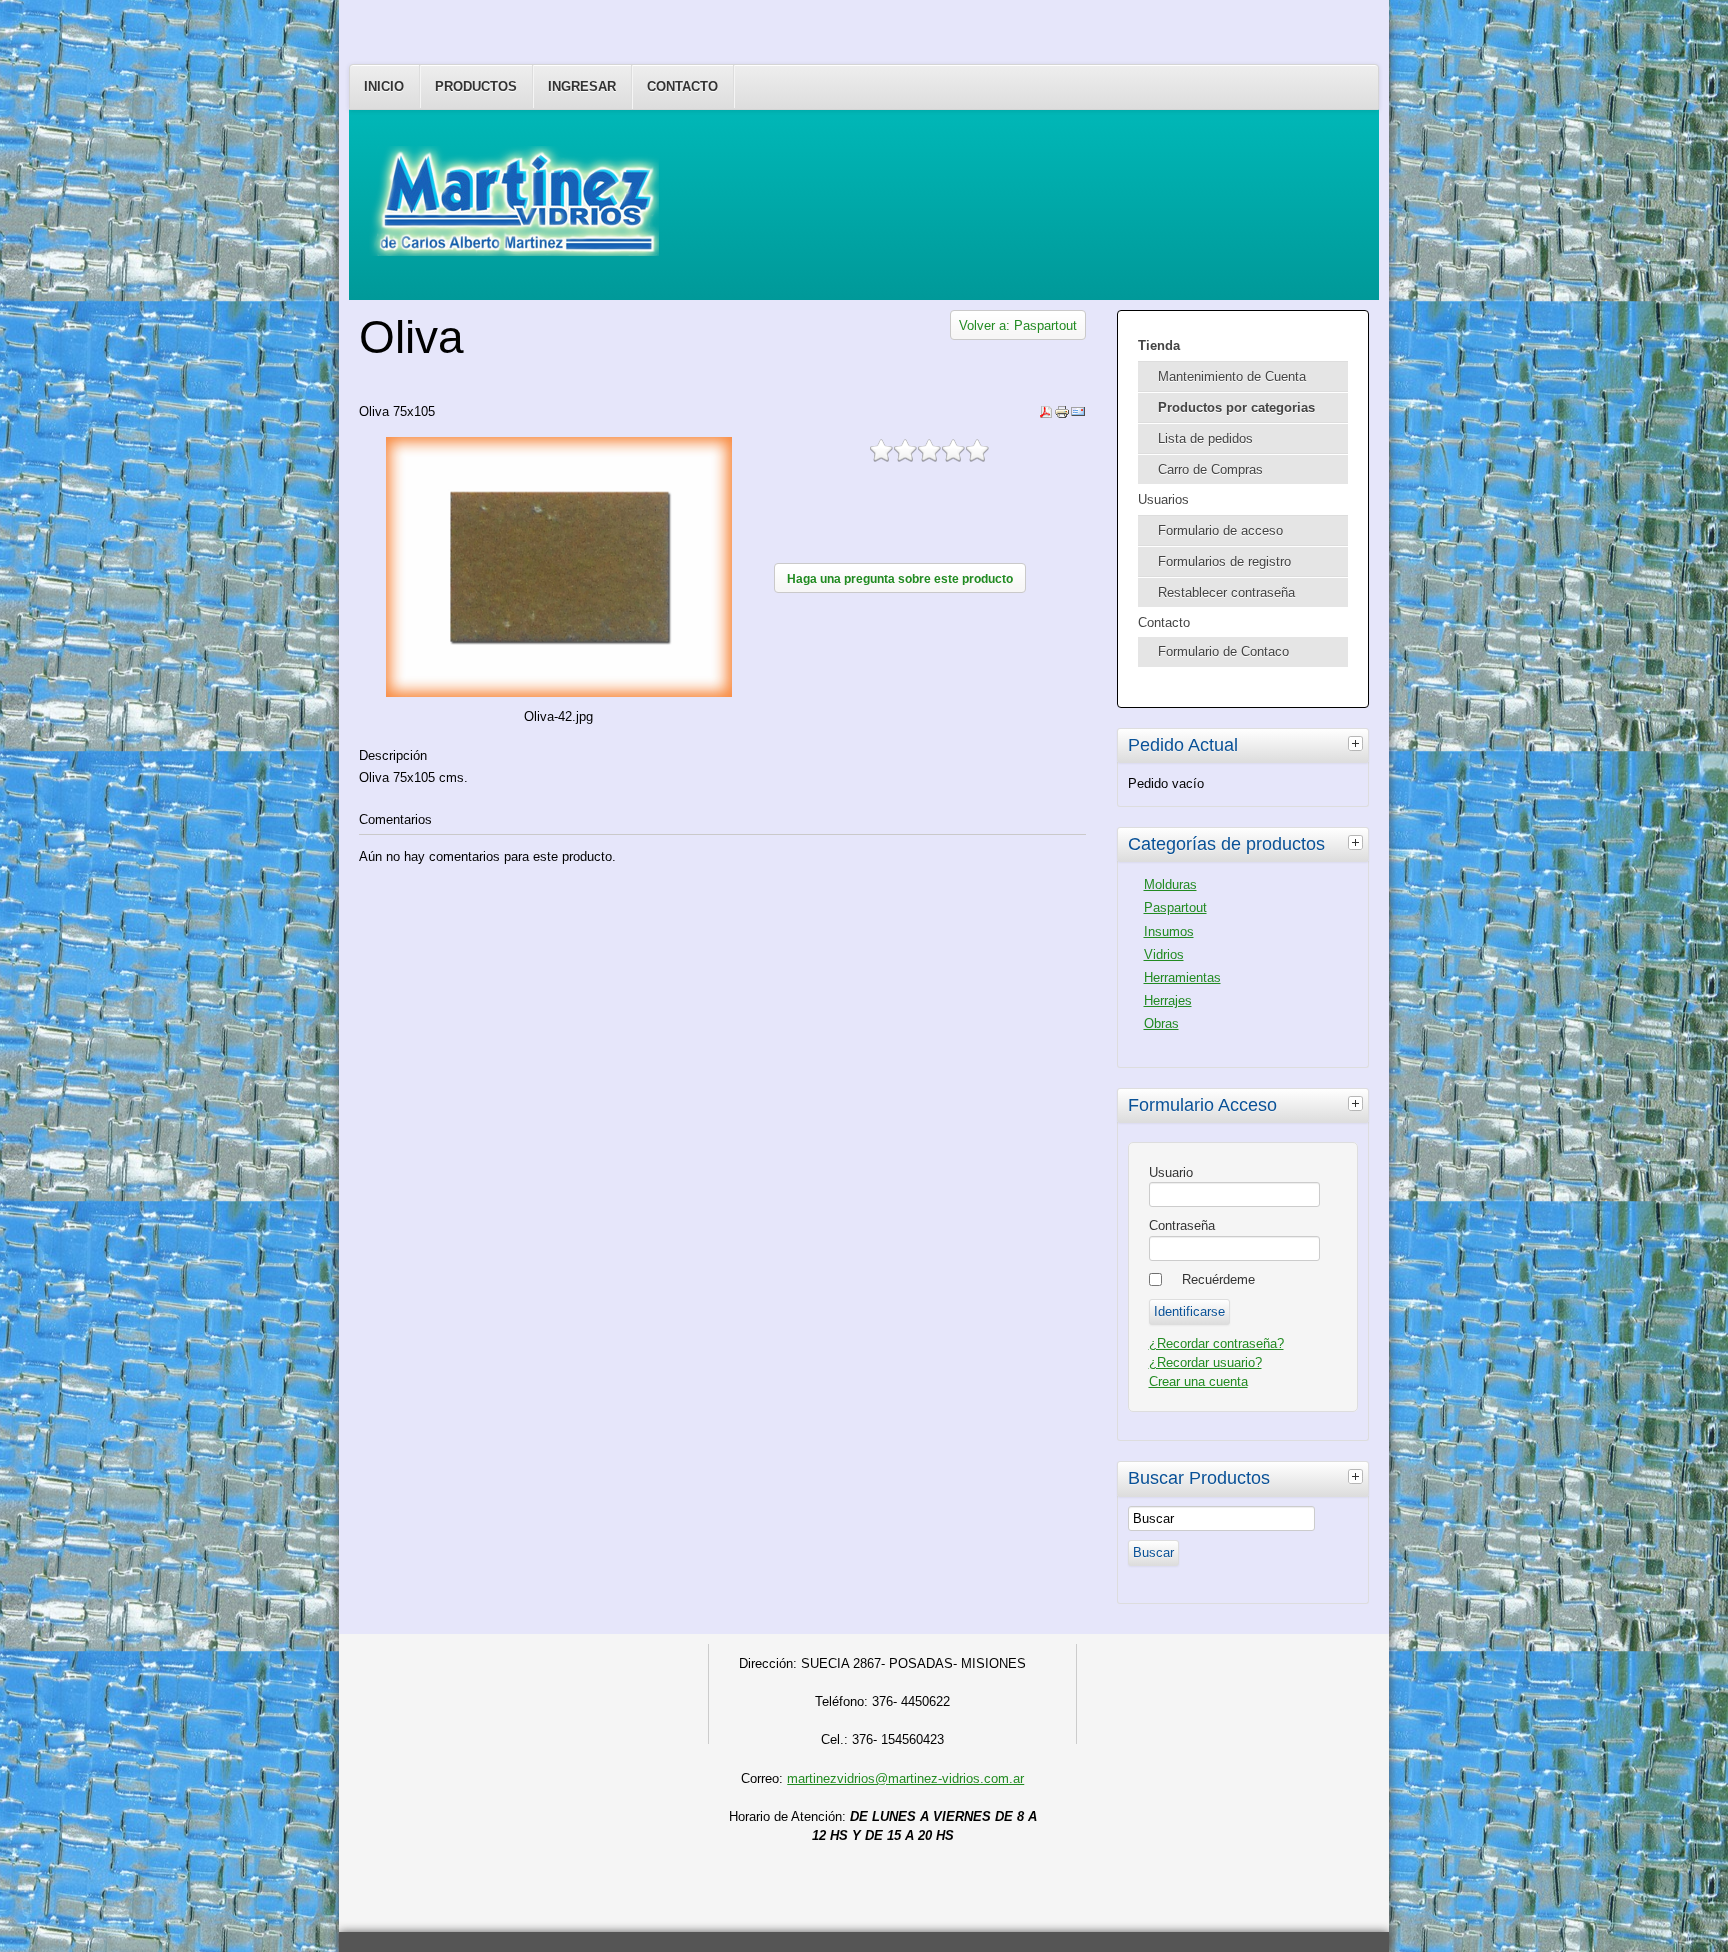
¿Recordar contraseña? (1216, 1343)
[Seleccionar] (1358, 743)
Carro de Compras (1210, 469)
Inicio (384, 86)
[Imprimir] (1062, 415)
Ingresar (582, 86)
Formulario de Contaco (1223, 651)
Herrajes (1168, 1000)
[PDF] (1046, 415)
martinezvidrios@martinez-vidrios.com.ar (905, 1778)
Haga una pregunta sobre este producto (900, 579)
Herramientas (1182, 977)
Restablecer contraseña (1226, 592)
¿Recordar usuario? (1205, 1362)
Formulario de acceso (1220, 530)
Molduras (1170, 884)
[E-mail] (1078, 415)
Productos (476, 86)
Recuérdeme (1218, 1279)
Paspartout (1175, 907)
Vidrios (1164, 954)
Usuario (1171, 1172)
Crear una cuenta (1198, 1381)
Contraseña (1182, 1225)
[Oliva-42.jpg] (559, 692)
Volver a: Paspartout (1018, 325)
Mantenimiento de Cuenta (1232, 376)
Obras (1161, 1023)
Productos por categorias (1236, 407)
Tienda (1159, 345)
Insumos (1169, 931)
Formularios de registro (1224, 561)
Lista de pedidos (1205, 438)
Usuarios (1163, 499)
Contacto (682, 86)
